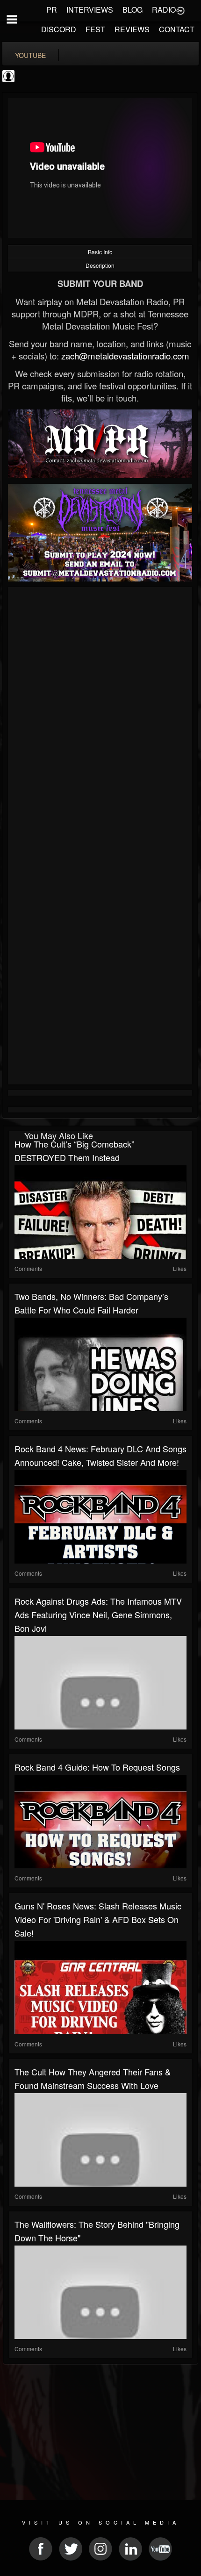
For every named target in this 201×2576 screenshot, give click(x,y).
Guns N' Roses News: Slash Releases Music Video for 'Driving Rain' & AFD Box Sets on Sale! (98, 1919)
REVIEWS (132, 29)
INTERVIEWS (90, 10)
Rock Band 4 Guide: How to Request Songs (97, 1767)
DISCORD (59, 29)
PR (52, 10)
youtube (30, 55)
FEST (95, 29)
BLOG (133, 10)
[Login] (180, 10)
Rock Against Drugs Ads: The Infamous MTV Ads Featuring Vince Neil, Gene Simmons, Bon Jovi (98, 1614)
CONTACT (177, 29)
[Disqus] (100, 715)
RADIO (164, 10)
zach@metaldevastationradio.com (125, 356)
